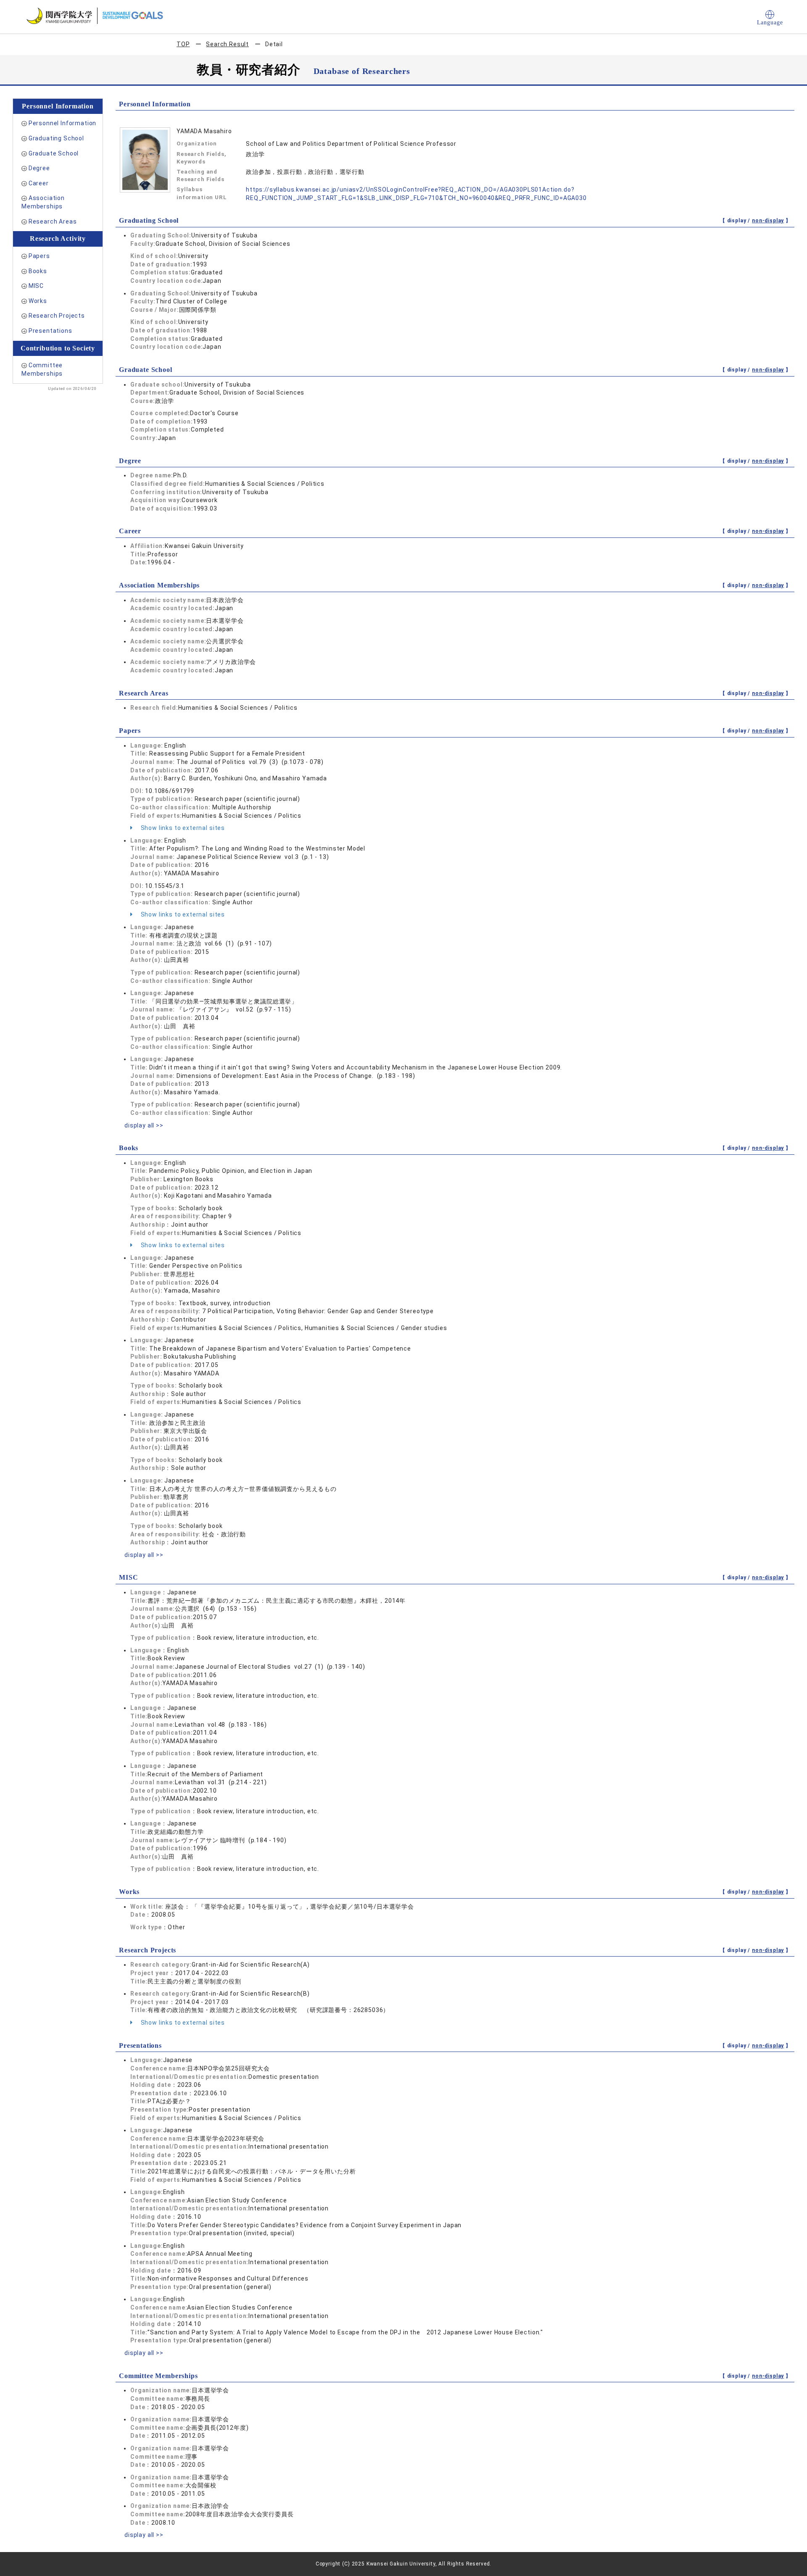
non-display (768, 221)
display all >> (144, 1125)
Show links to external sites (182, 828)
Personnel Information (63, 123)
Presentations (50, 331)
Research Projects (57, 316)
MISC (36, 286)
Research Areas (53, 221)
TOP (183, 44)
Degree (39, 168)
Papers (39, 256)
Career (39, 183)
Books (38, 271)
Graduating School (56, 138)
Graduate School (54, 153)
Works (38, 301)
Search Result (227, 44)
